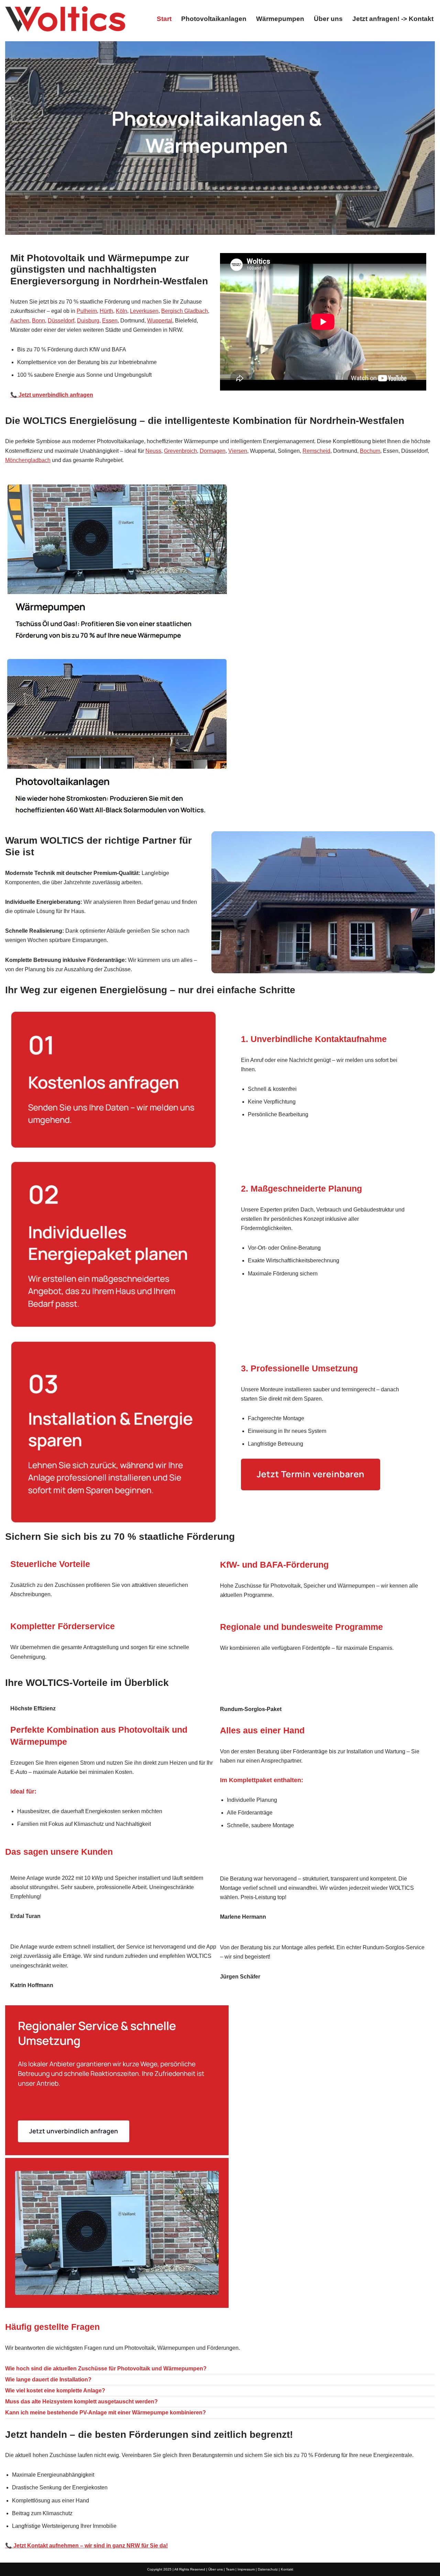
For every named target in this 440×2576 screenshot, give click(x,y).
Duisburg (88, 321)
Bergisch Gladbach (185, 311)
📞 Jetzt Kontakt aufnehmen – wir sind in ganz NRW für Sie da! (86, 2546)
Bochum (370, 451)
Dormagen (213, 451)
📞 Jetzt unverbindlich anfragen (52, 395)
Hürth (106, 311)
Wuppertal (160, 321)
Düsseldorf (61, 321)
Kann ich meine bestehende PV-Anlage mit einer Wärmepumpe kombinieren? (106, 2413)
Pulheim (87, 311)
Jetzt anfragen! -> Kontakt (393, 19)
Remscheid (316, 451)
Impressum (246, 2569)
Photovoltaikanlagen (214, 19)
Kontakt (287, 2569)
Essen (110, 321)
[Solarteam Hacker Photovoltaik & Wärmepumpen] (65, 19)
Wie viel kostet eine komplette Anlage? (55, 2391)
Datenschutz (268, 2569)
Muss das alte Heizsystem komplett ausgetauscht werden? (81, 2402)
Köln (122, 311)
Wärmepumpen (280, 19)
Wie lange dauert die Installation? (48, 2380)
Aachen (20, 321)
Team (230, 2569)
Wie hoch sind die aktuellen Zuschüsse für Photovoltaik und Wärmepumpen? (106, 2369)
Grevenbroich (180, 451)
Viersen (238, 451)
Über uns (328, 19)
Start (164, 19)
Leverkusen (144, 311)
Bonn (38, 321)
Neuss (153, 451)
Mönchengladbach (28, 460)
